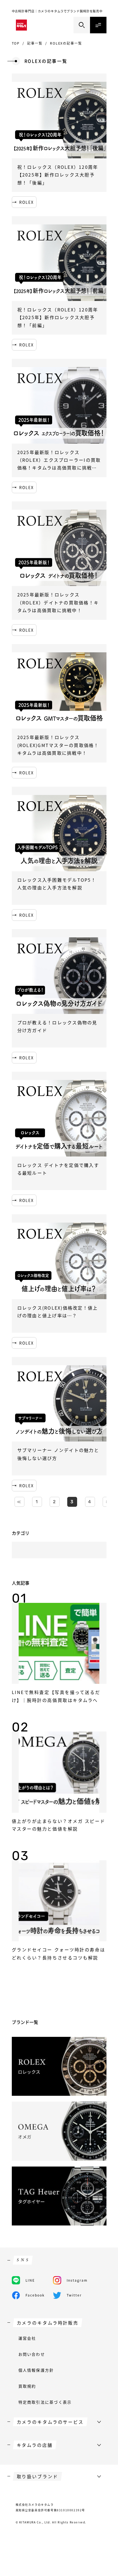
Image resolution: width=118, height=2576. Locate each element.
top (16, 43)
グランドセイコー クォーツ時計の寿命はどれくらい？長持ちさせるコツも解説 (59, 1953)
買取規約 (27, 2386)
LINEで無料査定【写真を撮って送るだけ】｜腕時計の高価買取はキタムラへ (56, 1696)
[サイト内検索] (82, 25)
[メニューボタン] (98, 25)
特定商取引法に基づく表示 (45, 2402)
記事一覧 (35, 43)
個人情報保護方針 (36, 2370)
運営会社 (27, 2338)
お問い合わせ (32, 2354)
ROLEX (27, 202)
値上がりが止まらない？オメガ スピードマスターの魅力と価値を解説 (59, 1825)
